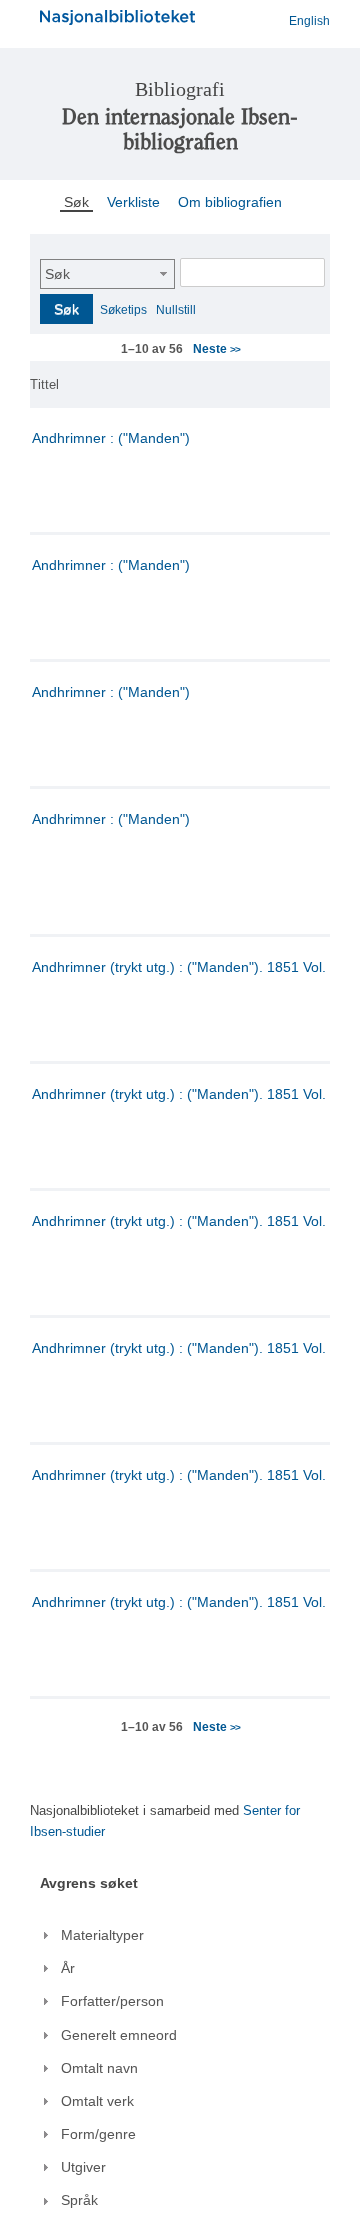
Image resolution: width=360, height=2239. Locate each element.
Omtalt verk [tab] (97, 2101)
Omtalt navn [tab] (99, 2068)
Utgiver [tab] (83, 2167)
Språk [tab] (79, 2200)
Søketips (123, 310)
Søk (57, 274)
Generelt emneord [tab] (119, 2035)
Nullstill (176, 310)
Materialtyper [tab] (102, 1935)
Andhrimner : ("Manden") (111, 438)
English (309, 21)
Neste (215, 349)
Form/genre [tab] (98, 2134)
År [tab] (68, 1968)
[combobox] (107, 274)
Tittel (44, 384)
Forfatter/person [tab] (112, 2001)
